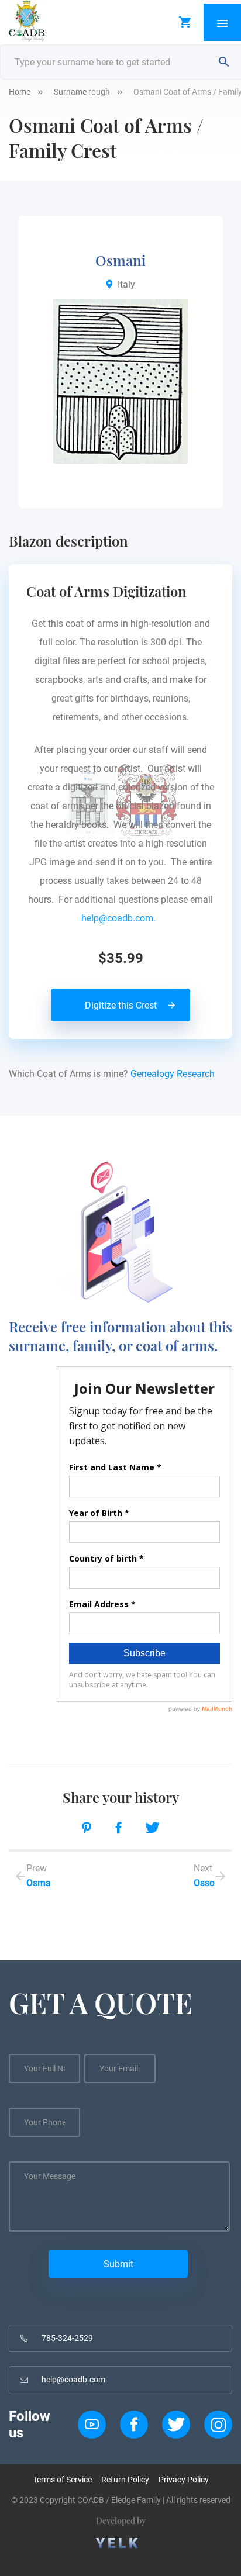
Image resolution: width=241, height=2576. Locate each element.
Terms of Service (62, 2480)
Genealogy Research (173, 1074)
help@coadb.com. (121, 918)
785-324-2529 (67, 2338)
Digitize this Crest (121, 1005)
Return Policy (125, 2480)
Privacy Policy (184, 2480)
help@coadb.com (73, 2380)
